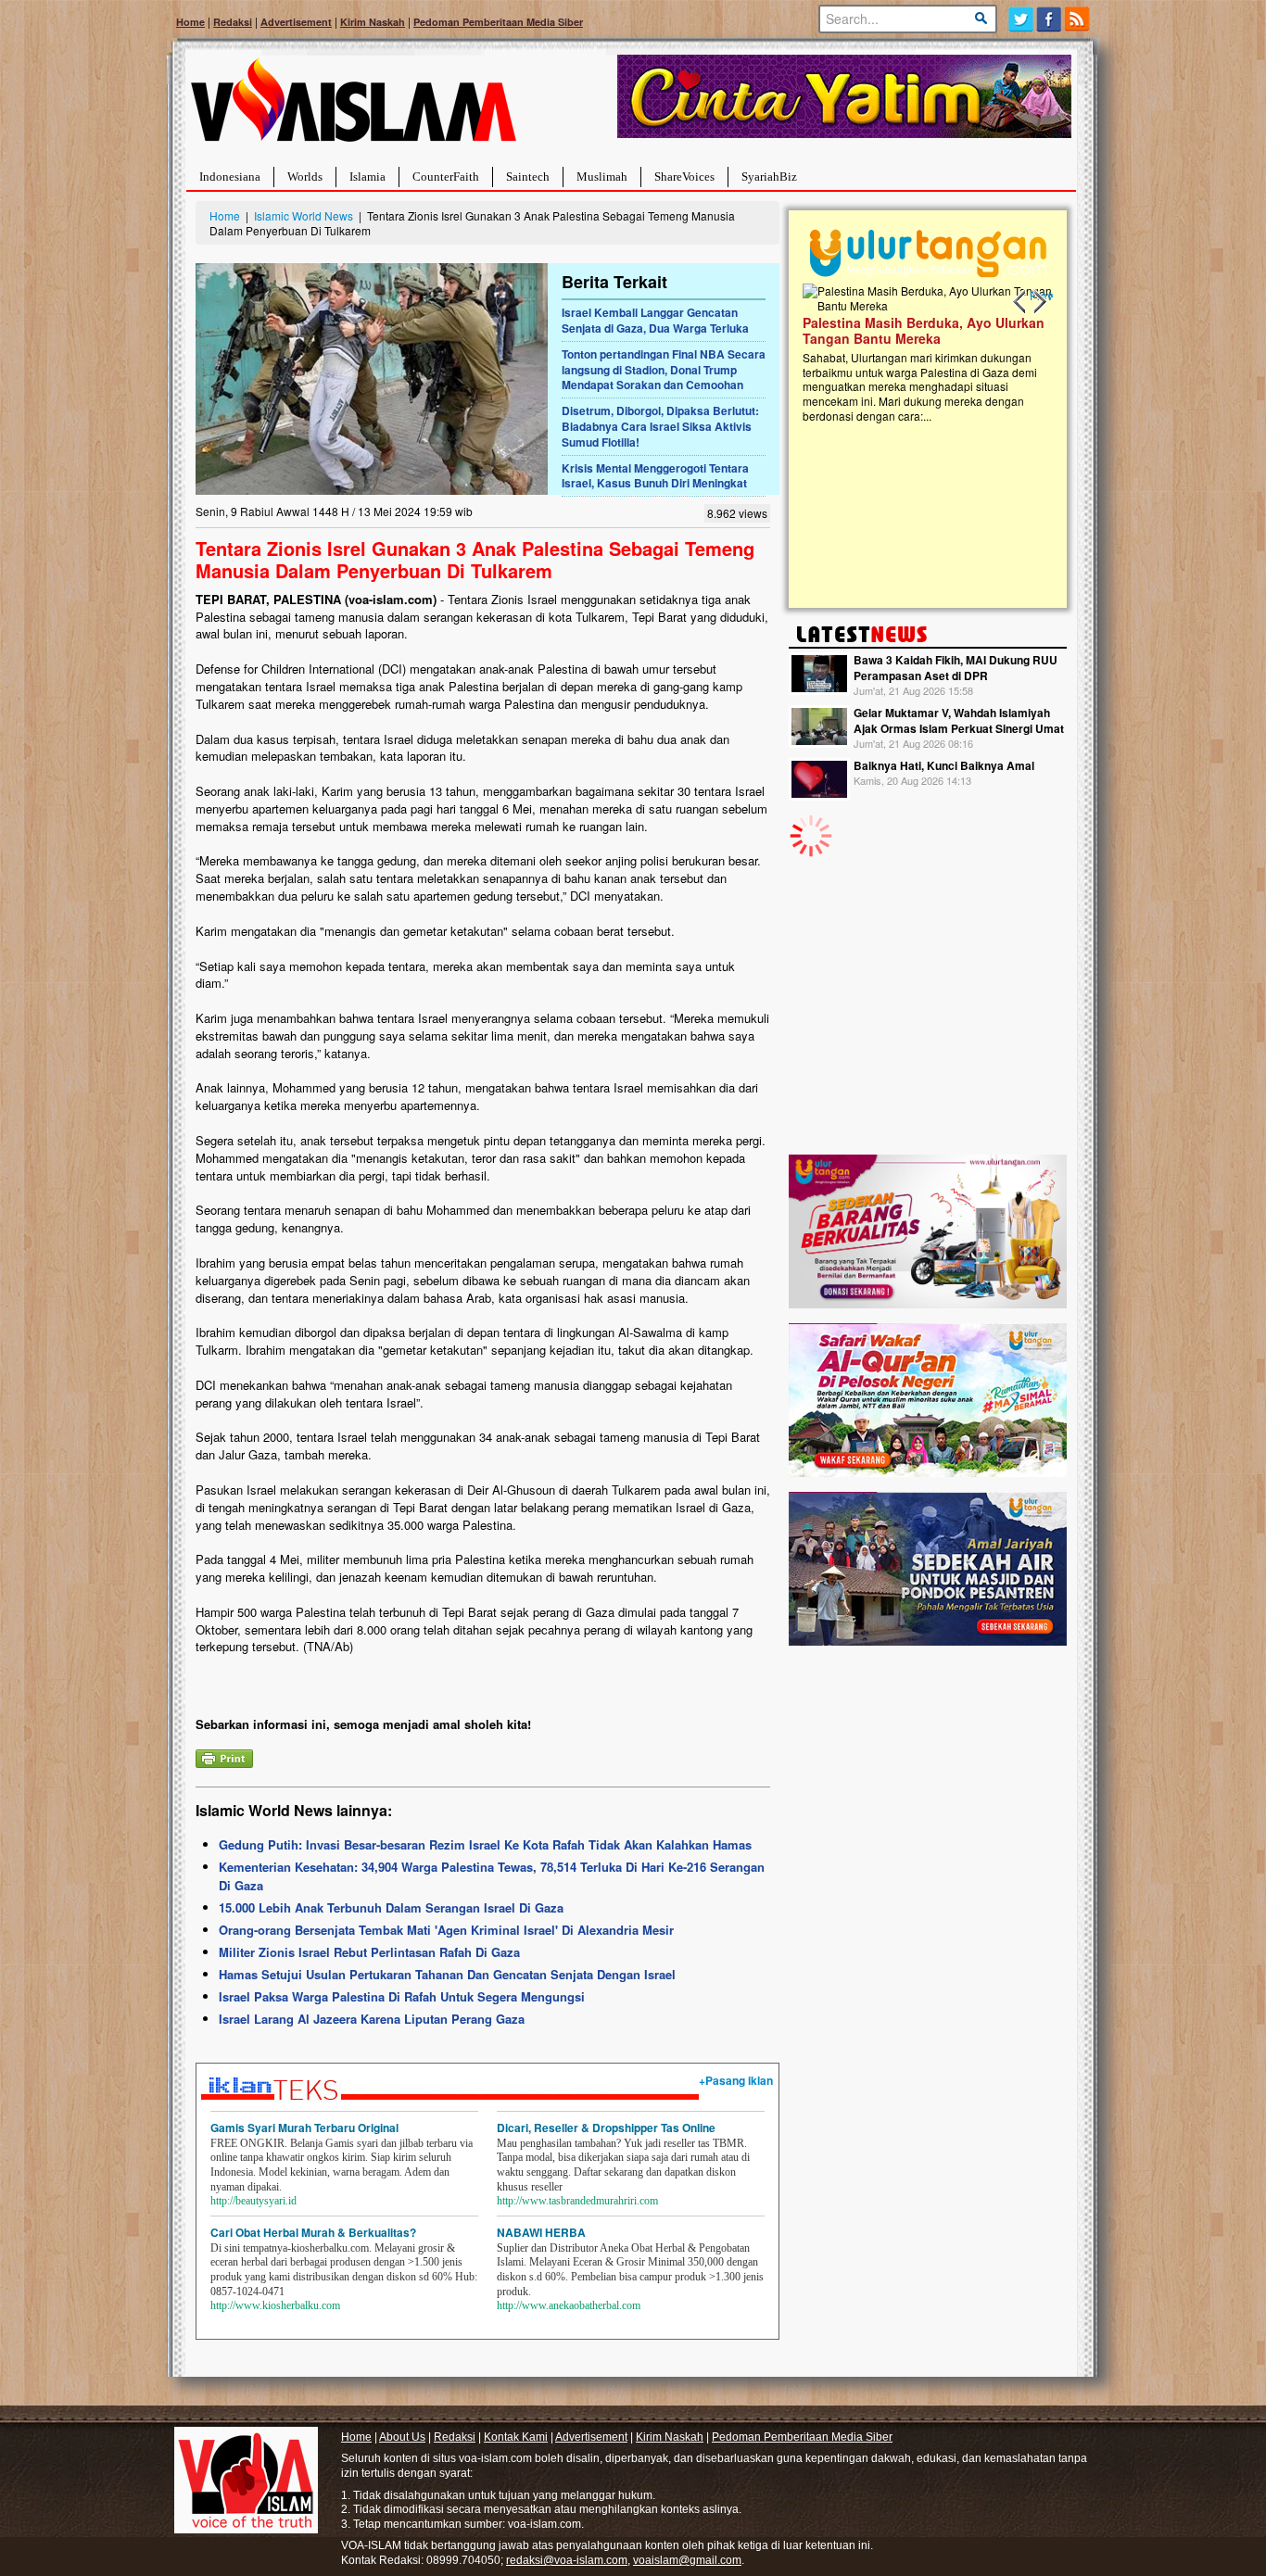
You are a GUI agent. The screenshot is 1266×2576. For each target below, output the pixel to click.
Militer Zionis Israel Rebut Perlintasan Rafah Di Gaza (369, 1952)
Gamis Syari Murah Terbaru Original (304, 2128)
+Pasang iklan (736, 2080)
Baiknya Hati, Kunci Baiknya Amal (944, 765)
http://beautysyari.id (253, 2201)
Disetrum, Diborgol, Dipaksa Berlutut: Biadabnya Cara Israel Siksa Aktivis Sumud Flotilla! (660, 426)
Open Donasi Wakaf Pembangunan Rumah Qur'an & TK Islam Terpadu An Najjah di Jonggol (1012, 353)
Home (190, 22)
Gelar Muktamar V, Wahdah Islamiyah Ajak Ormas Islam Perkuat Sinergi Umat (959, 720)
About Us (402, 2437)
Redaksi (233, 22)
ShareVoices (684, 177)
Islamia (367, 177)
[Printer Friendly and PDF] (224, 1756)
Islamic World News (304, 215)
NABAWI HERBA (541, 2232)
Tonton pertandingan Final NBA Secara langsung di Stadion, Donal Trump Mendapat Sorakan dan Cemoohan (664, 370)
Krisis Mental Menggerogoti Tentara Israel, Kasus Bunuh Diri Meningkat (655, 476)
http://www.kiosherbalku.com (275, 2305)
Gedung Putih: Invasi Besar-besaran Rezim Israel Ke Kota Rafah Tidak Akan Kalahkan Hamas (485, 1844)
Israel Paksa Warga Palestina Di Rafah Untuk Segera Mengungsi (402, 1996)
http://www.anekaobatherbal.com (569, 2305)
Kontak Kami (516, 2437)
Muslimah (602, 177)
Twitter (1021, 19)
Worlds (305, 177)
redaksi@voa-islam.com (567, 2560)
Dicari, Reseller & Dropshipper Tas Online (606, 2128)
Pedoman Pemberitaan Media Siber (498, 22)
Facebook (1050, 19)
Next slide (1039, 302)
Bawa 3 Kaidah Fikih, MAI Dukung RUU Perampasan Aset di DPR (956, 668)
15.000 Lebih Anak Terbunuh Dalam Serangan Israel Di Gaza (391, 1907)
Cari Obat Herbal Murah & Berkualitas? (313, 2232)
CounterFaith (446, 177)
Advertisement (296, 22)
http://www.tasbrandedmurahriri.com (577, 2201)
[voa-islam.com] (353, 107)
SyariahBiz (769, 177)
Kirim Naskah (373, 22)
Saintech (528, 177)
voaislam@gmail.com (687, 2560)
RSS (1078, 19)
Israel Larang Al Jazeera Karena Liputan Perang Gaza (372, 2019)
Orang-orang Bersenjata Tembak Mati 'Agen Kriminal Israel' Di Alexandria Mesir (446, 1930)
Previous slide (1020, 302)
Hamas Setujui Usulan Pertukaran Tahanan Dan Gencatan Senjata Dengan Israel (447, 1974)
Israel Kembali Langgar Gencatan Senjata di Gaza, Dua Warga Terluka (655, 320)
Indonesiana (230, 177)
